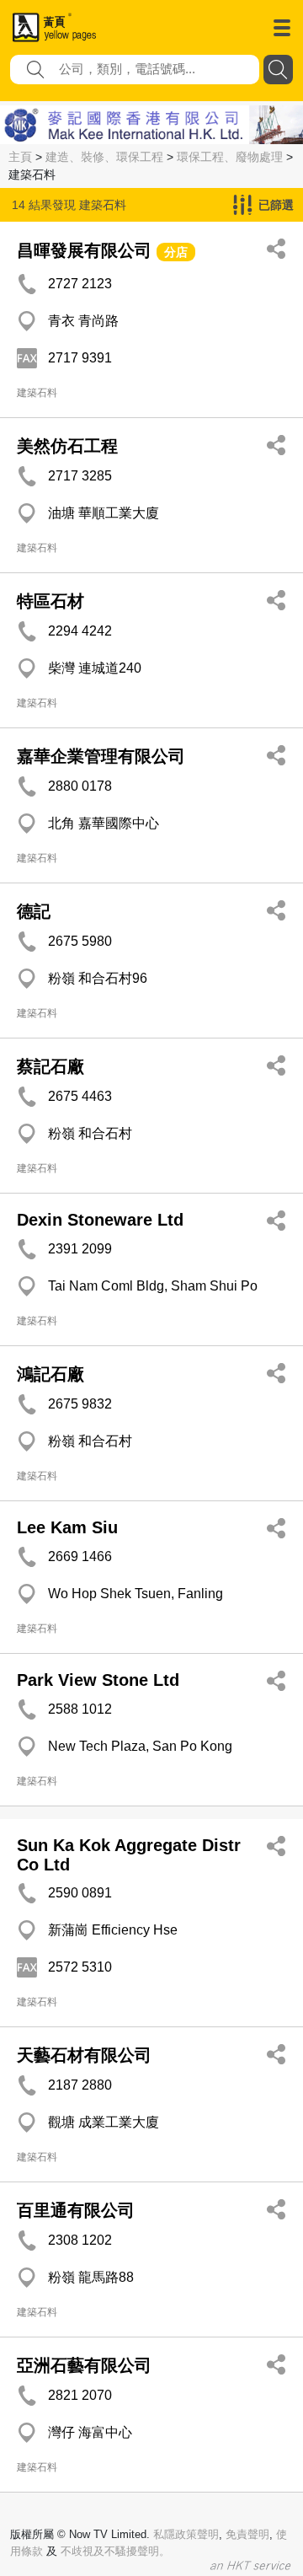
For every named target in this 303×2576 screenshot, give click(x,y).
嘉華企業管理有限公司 (101, 756)
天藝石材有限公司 (84, 2055)
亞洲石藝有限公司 (84, 2365)
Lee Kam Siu (67, 1527)
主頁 (20, 157)
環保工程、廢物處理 (230, 157)
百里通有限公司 (76, 2210)
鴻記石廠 (50, 1374)
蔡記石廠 (50, 1066)
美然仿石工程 (67, 446)
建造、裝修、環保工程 (104, 157)
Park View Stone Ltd (98, 1680)
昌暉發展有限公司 (84, 250)
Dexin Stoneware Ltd (100, 1220)
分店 (176, 252)
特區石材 (50, 601)
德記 (34, 911)
